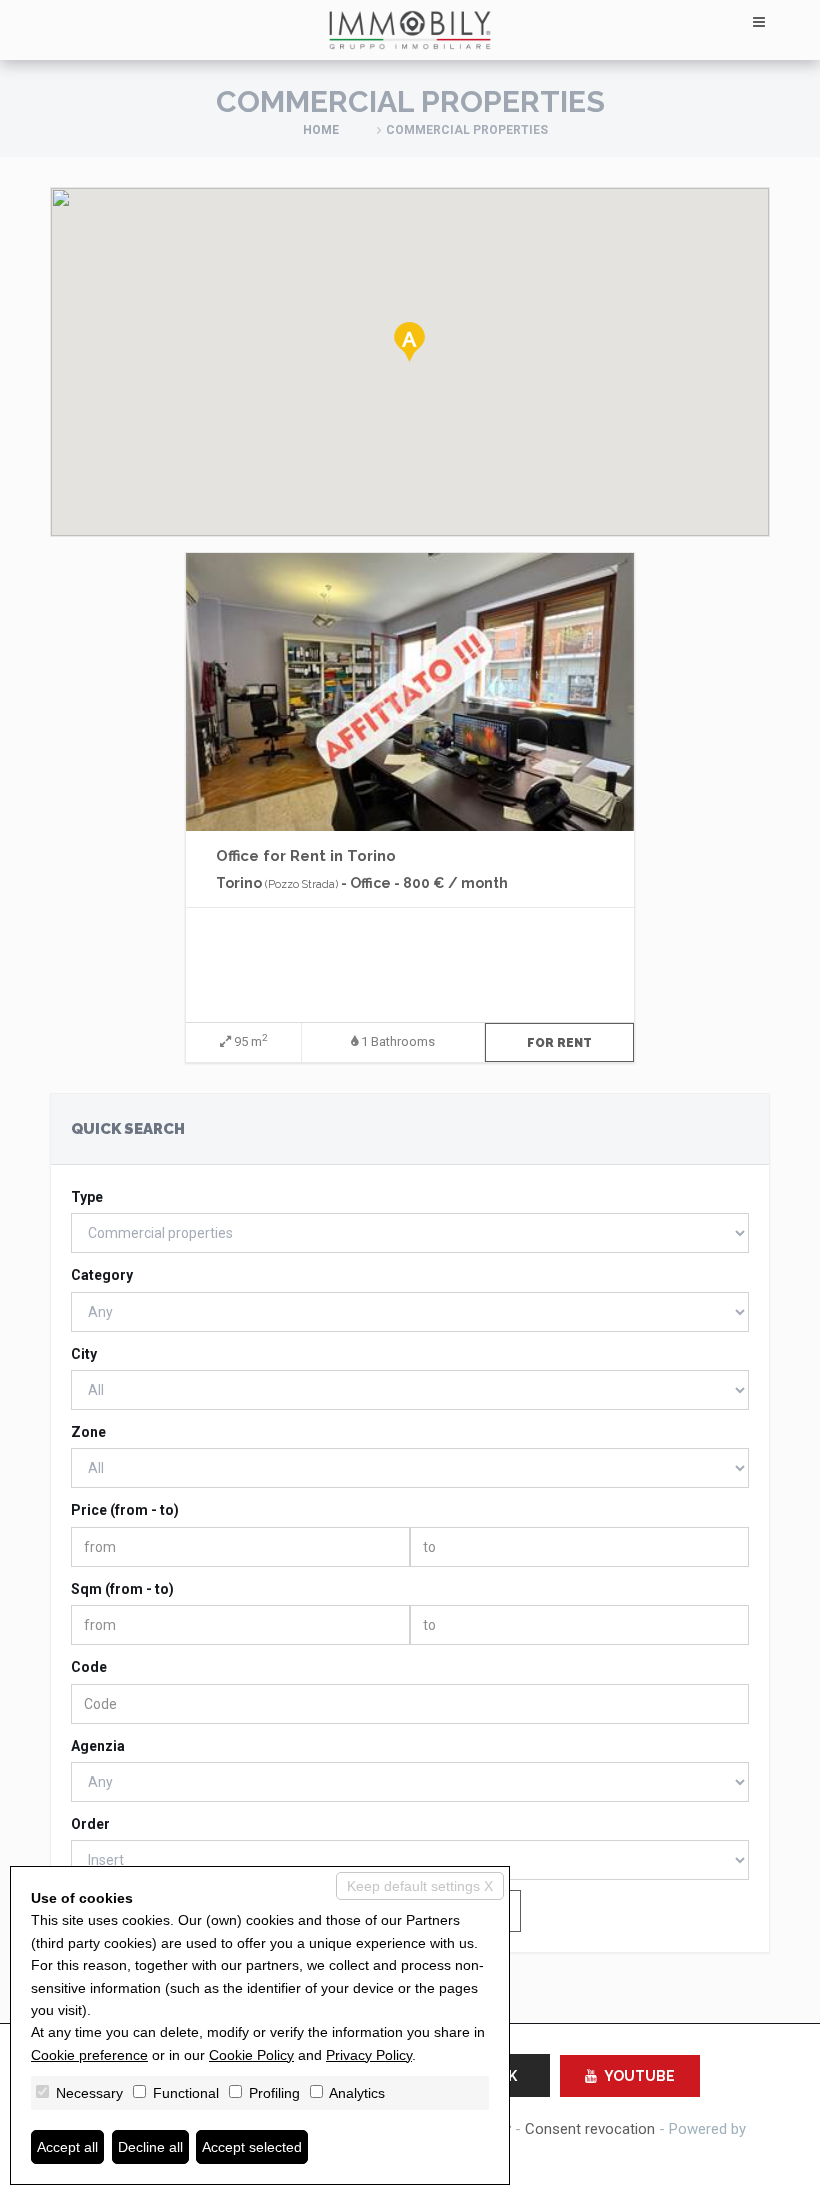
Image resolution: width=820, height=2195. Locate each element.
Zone (88, 1432)
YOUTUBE (639, 2076)
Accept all (67, 2147)
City (84, 1354)
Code (89, 1667)
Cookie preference (89, 2055)
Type (87, 1197)
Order (90, 1824)
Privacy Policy (369, 2055)
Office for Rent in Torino (306, 856)
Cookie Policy (251, 2055)
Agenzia (98, 1746)
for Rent (559, 1043)
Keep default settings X (420, 1886)
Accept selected (252, 2147)
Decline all (150, 2147)
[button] (409, 342)
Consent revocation (590, 2129)
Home (321, 130)
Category (102, 1275)
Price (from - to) (125, 1510)
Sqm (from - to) (122, 1589)
